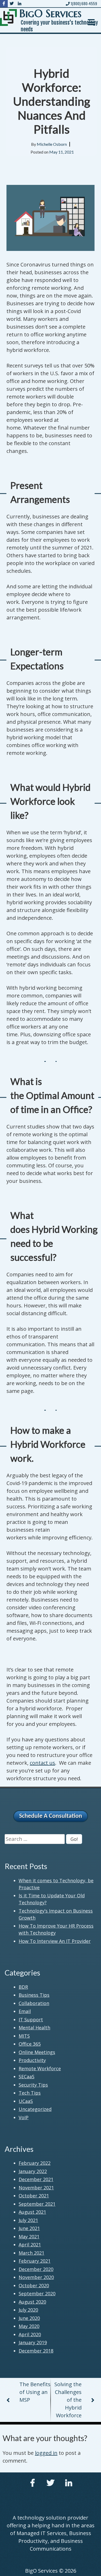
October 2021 (34, 2196)
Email (25, 2011)
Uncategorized (35, 2109)
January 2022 (33, 2171)
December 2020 (36, 2269)
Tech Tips (30, 2093)
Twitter (51, 2483)
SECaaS (27, 2076)
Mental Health (34, 2028)
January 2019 (33, 2342)
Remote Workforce (40, 2068)
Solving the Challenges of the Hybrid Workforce (68, 2400)
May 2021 (29, 2237)
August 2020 (32, 2302)
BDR (23, 1987)
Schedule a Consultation (51, 1816)
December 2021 (36, 2179)
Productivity (32, 2060)
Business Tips (34, 1995)
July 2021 (28, 2220)
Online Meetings (37, 2052)
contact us (42, 1763)
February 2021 (35, 2261)
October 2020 (34, 2285)
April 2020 (30, 2334)
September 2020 (37, 2293)
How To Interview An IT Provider (55, 1941)
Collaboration (34, 2003)
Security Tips (33, 2085)
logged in (46, 2453)
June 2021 (29, 2228)
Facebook (32, 2483)
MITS (24, 2036)
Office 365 (30, 2044)
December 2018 (36, 2351)
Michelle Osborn (52, 144)
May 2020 (29, 2326)
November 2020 (36, 2277)
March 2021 (31, 2253)
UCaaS (26, 2101)
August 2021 (32, 2212)
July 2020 (28, 2310)
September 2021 (37, 2204)
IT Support (31, 2020)
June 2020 (29, 2318)
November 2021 (36, 2188)
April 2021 (30, 2245)
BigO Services (51, 13)
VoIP (24, 2117)
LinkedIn (69, 2483)
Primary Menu (91, 22)
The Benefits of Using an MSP (35, 2392)
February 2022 (35, 2163)
